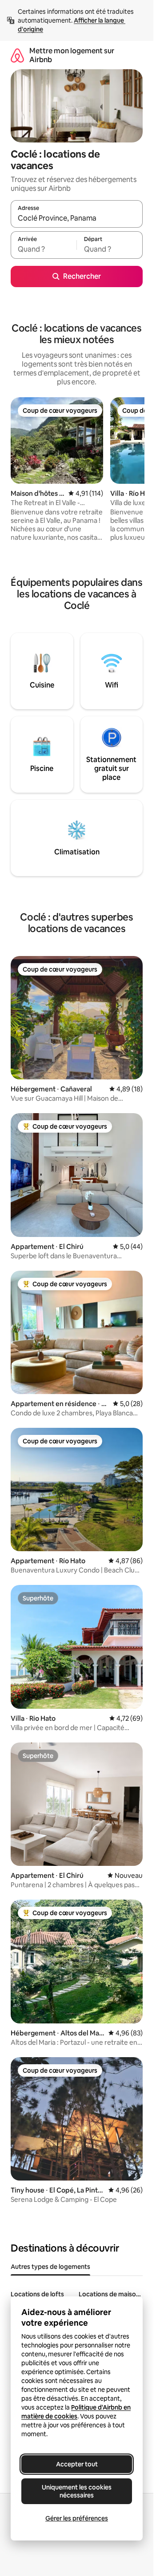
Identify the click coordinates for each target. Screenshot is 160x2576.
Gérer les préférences (77, 2518)
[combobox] (77, 218)
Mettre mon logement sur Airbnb (72, 55)
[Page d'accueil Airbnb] (17, 55)
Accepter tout (77, 2464)
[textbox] (44, 249)
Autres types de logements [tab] (50, 2267)
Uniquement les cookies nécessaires (77, 2491)
